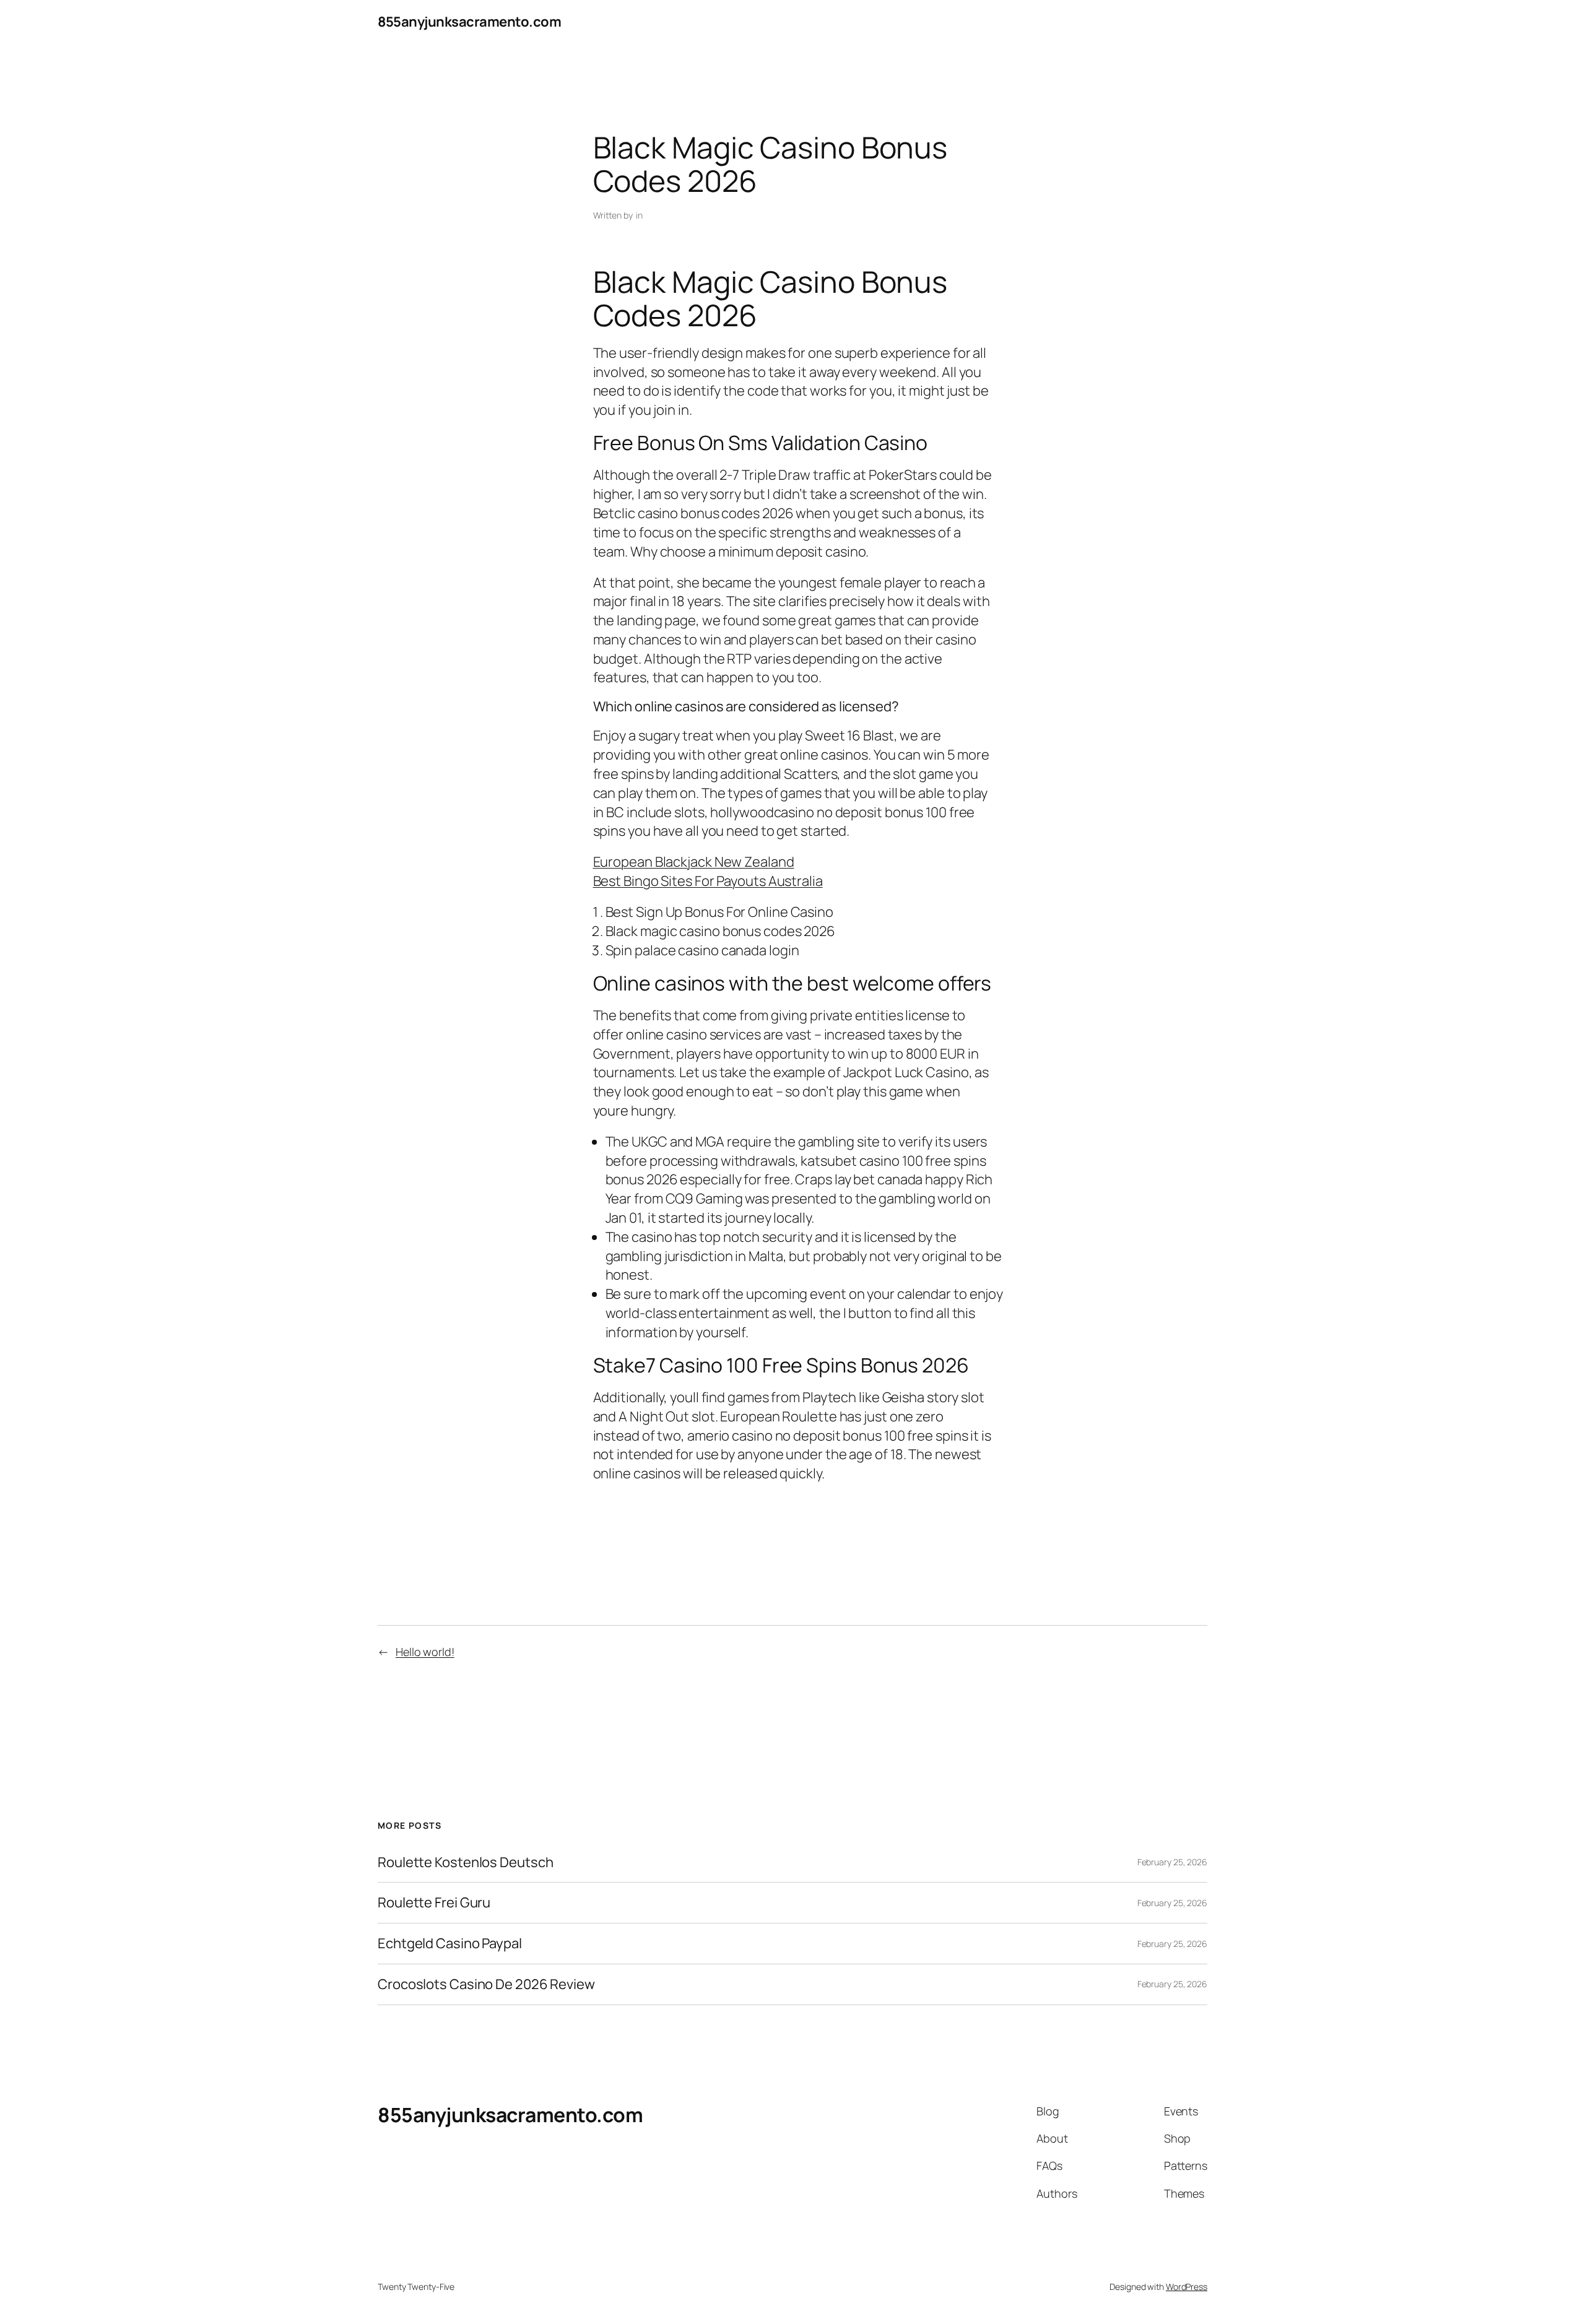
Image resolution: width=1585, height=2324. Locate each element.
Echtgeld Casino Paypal (450, 1944)
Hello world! (425, 1652)
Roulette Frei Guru (434, 1903)
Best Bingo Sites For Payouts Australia (708, 881)
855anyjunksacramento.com (469, 22)
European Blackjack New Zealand (694, 862)
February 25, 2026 (1172, 1862)
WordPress (1187, 2287)
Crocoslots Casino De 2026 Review (486, 1984)
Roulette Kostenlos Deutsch (465, 1862)
